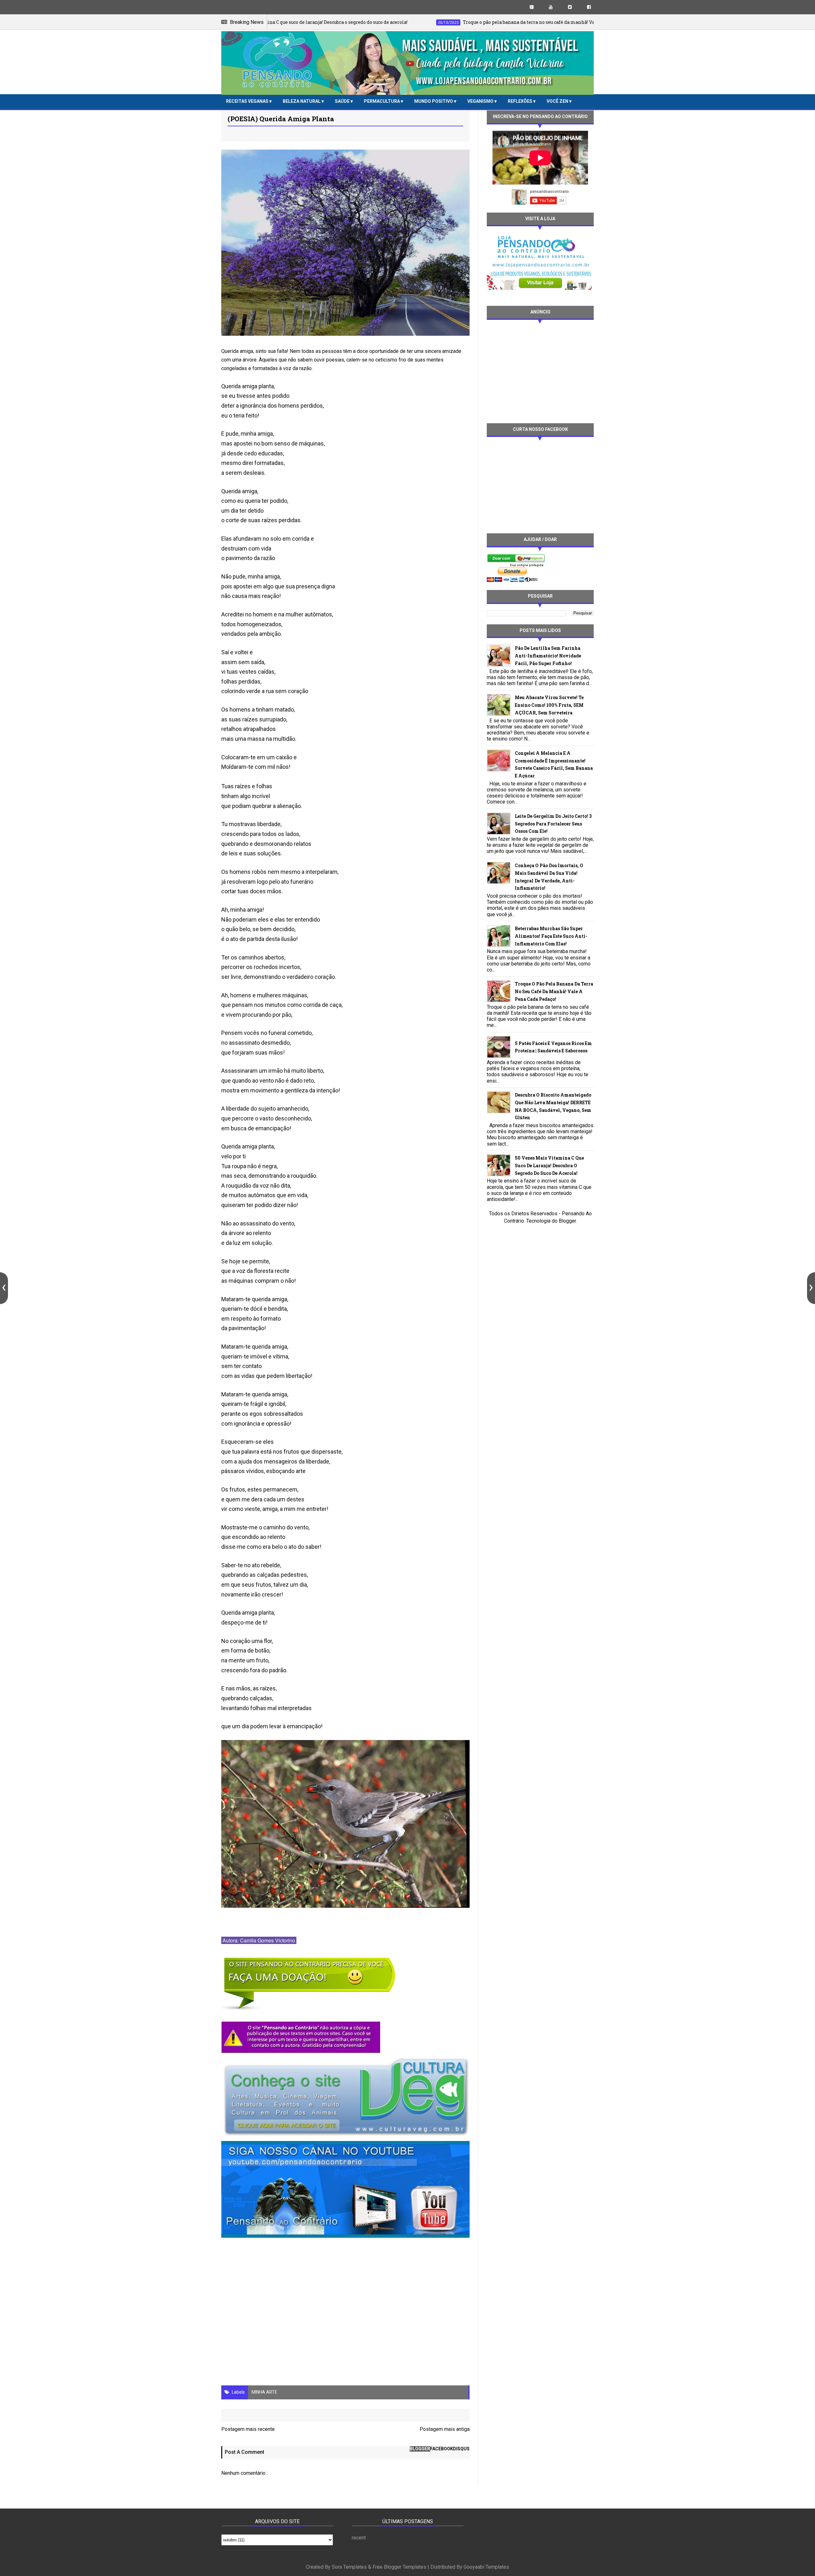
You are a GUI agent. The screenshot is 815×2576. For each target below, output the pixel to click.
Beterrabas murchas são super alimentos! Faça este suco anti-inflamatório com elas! (551, 936)
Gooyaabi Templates (486, 2567)
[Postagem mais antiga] (811, 1288)
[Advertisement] (540, 371)
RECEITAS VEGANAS (248, 101)
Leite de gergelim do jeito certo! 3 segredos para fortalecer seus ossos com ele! (553, 824)
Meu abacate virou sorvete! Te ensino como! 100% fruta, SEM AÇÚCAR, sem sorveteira (549, 705)
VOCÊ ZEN (558, 101)
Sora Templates (349, 2567)
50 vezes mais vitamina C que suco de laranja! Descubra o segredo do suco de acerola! (549, 1165)
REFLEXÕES (521, 101)
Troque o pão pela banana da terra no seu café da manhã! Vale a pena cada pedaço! (554, 991)
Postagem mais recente (248, 2429)
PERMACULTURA (382, 101)
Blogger (567, 1221)
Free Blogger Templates (399, 2567)
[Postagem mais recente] (4, 1288)
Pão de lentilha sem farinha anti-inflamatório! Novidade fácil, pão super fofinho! (548, 656)
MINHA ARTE (264, 2392)
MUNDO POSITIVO (434, 101)
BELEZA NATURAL (302, 101)
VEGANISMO (481, 101)
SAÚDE (343, 101)
